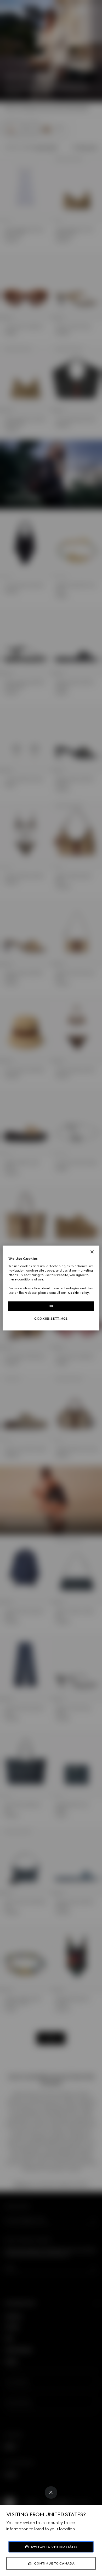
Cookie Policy (78, 1293)
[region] (51, 1288)
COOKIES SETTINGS (51, 1319)
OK (51, 1306)
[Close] (51, 2492)
